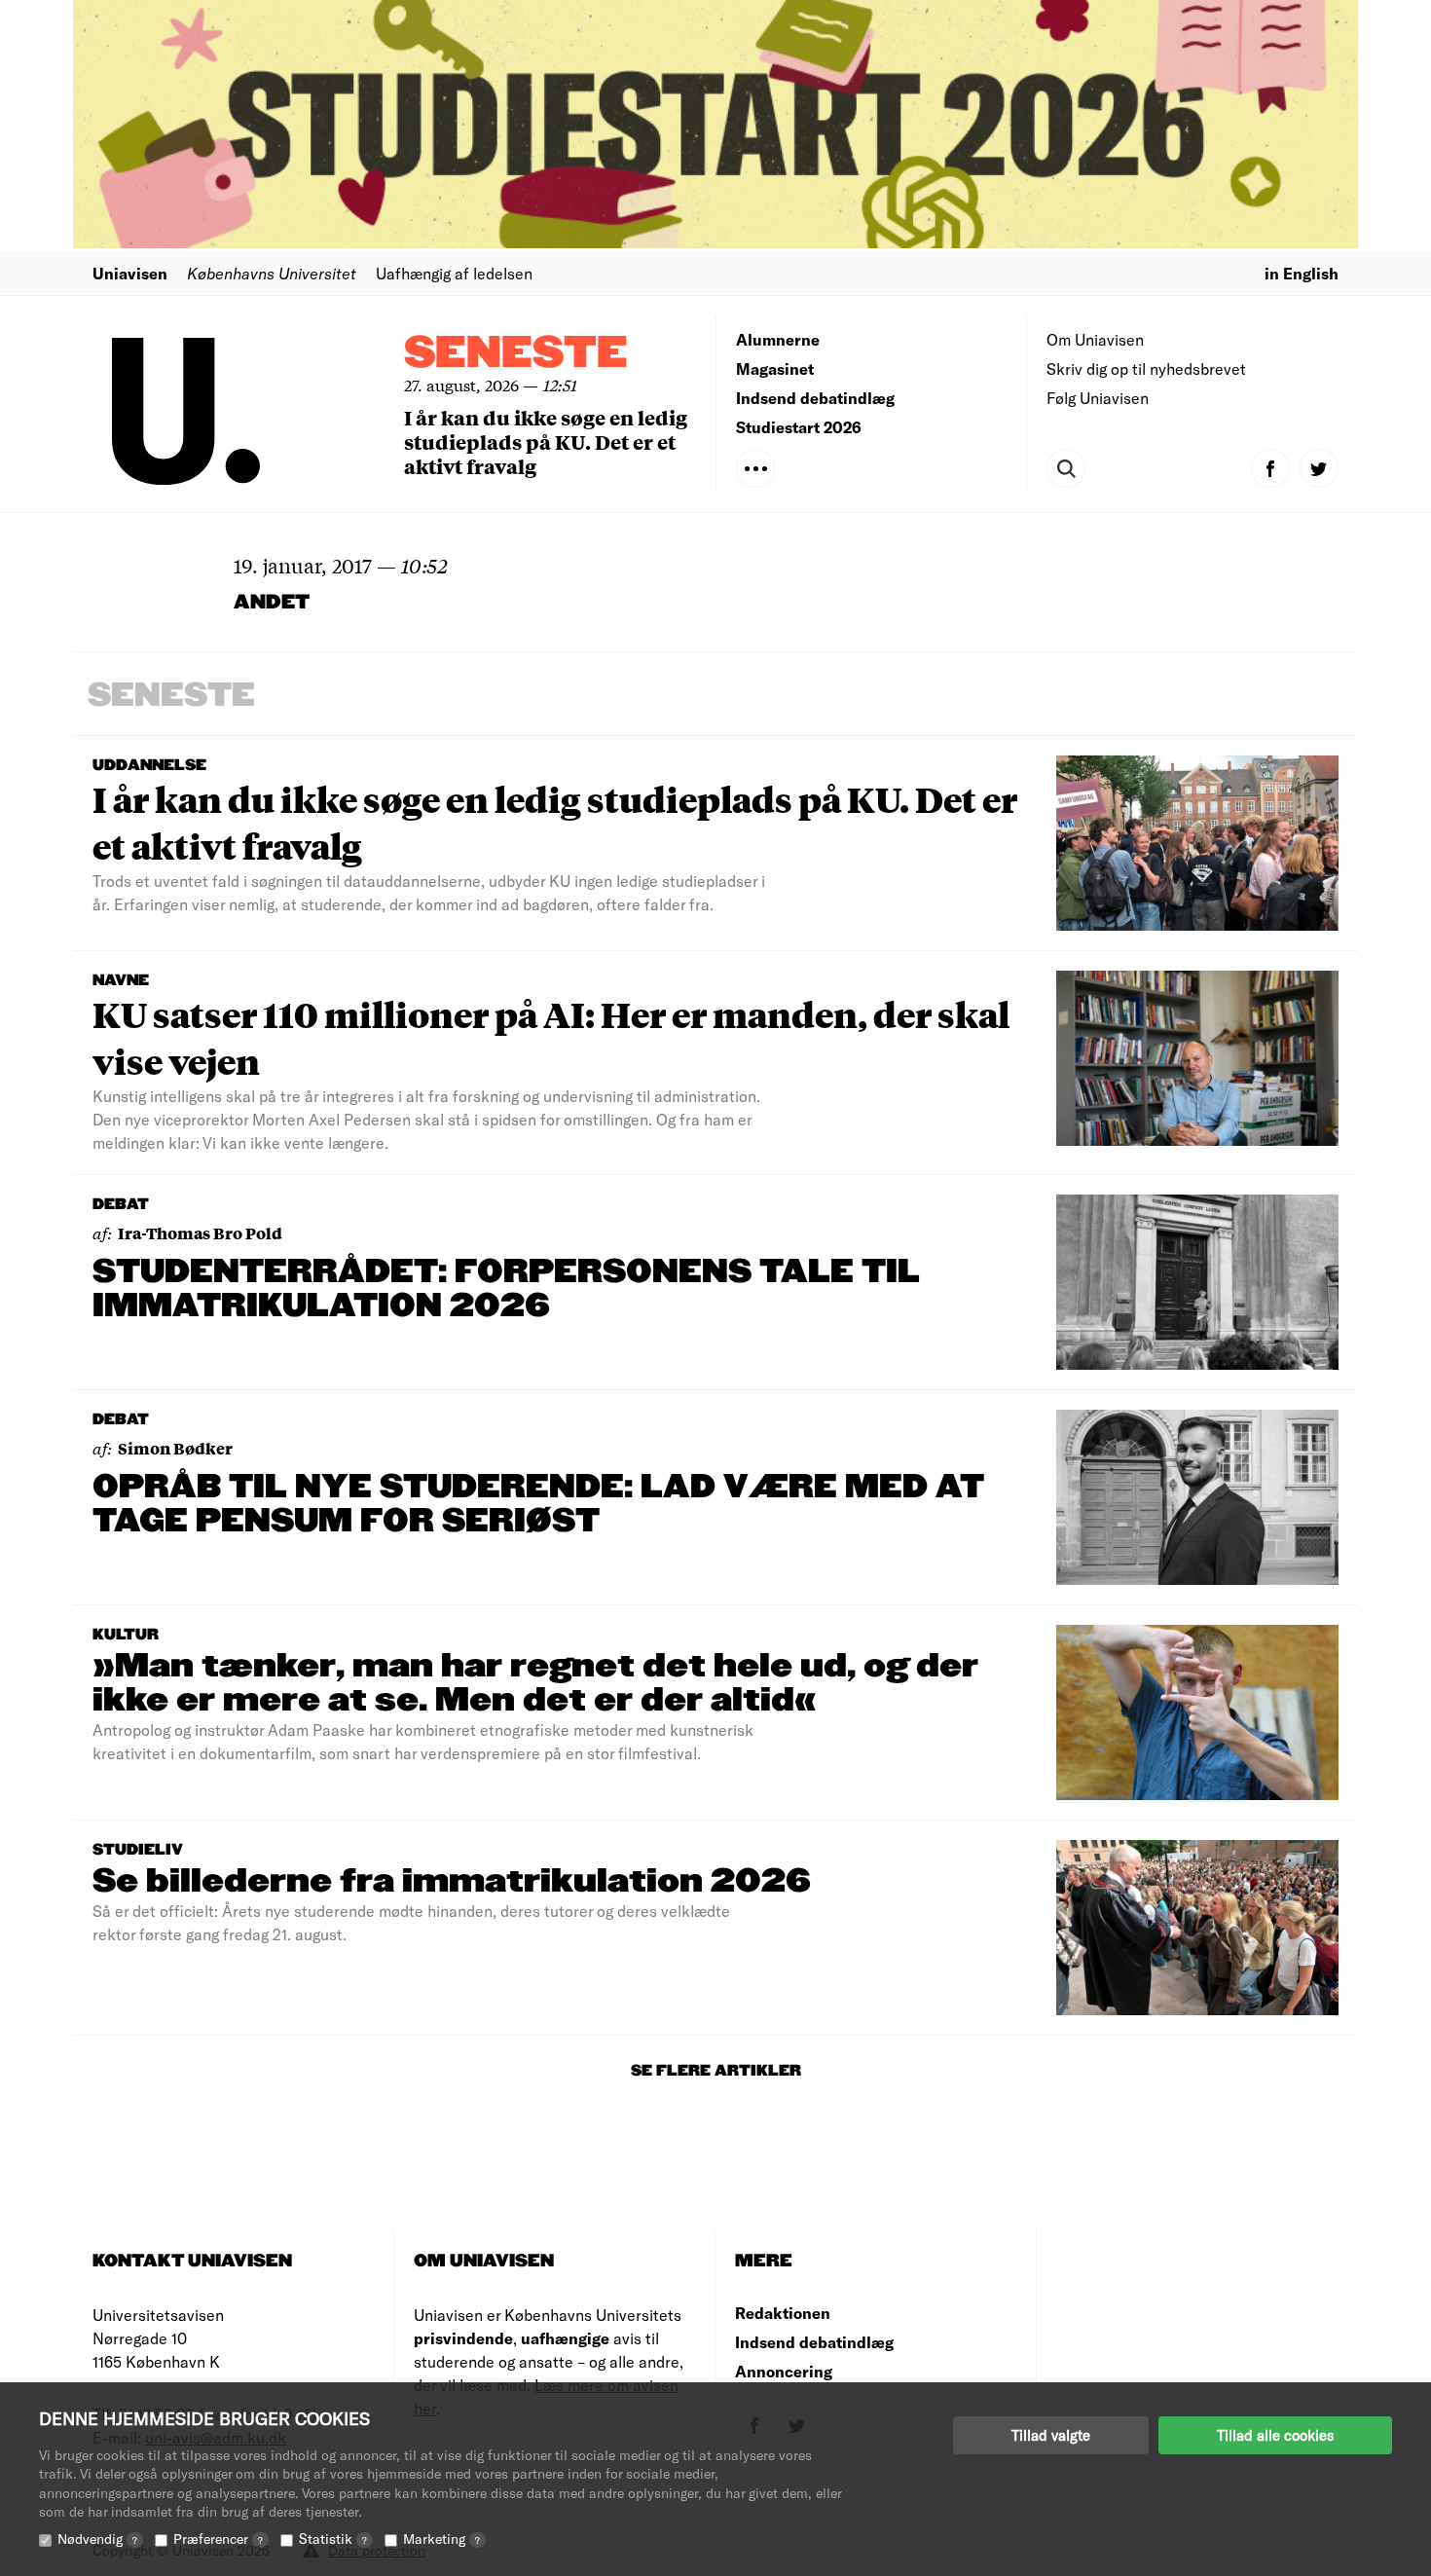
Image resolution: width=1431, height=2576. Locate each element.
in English (1302, 273)
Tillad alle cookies (1275, 2435)
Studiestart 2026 (799, 427)
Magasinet (775, 368)
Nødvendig (97, 2539)
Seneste (516, 354)
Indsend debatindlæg (815, 398)
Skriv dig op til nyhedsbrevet (1146, 368)
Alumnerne (778, 339)
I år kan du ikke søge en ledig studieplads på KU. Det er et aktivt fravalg (546, 442)
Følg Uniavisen (1098, 398)
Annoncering (784, 2371)
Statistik (333, 2539)
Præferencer (218, 2539)
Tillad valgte (1051, 2435)
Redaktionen (783, 2313)
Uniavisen (130, 273)
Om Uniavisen (1095, 339)
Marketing (441, 2539)
